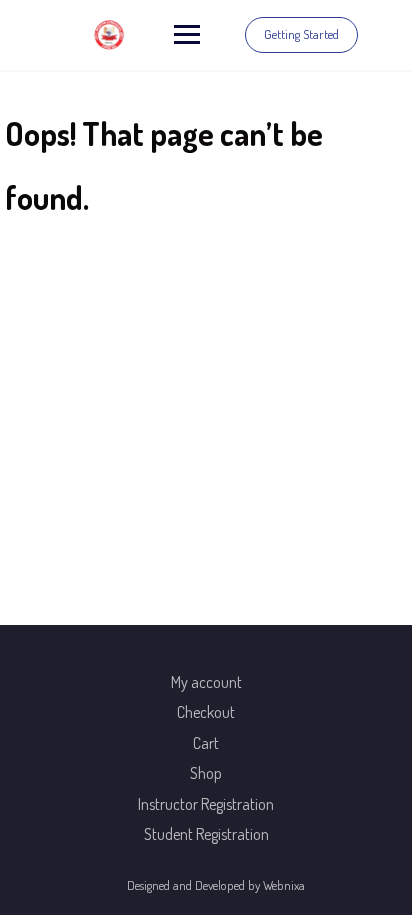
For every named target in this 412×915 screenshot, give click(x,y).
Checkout (206, 712)
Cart (206, 743)
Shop (206, 773)
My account (206, 682)
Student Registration (206, 834)
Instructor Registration (206, 804)
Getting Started (301, 34)
